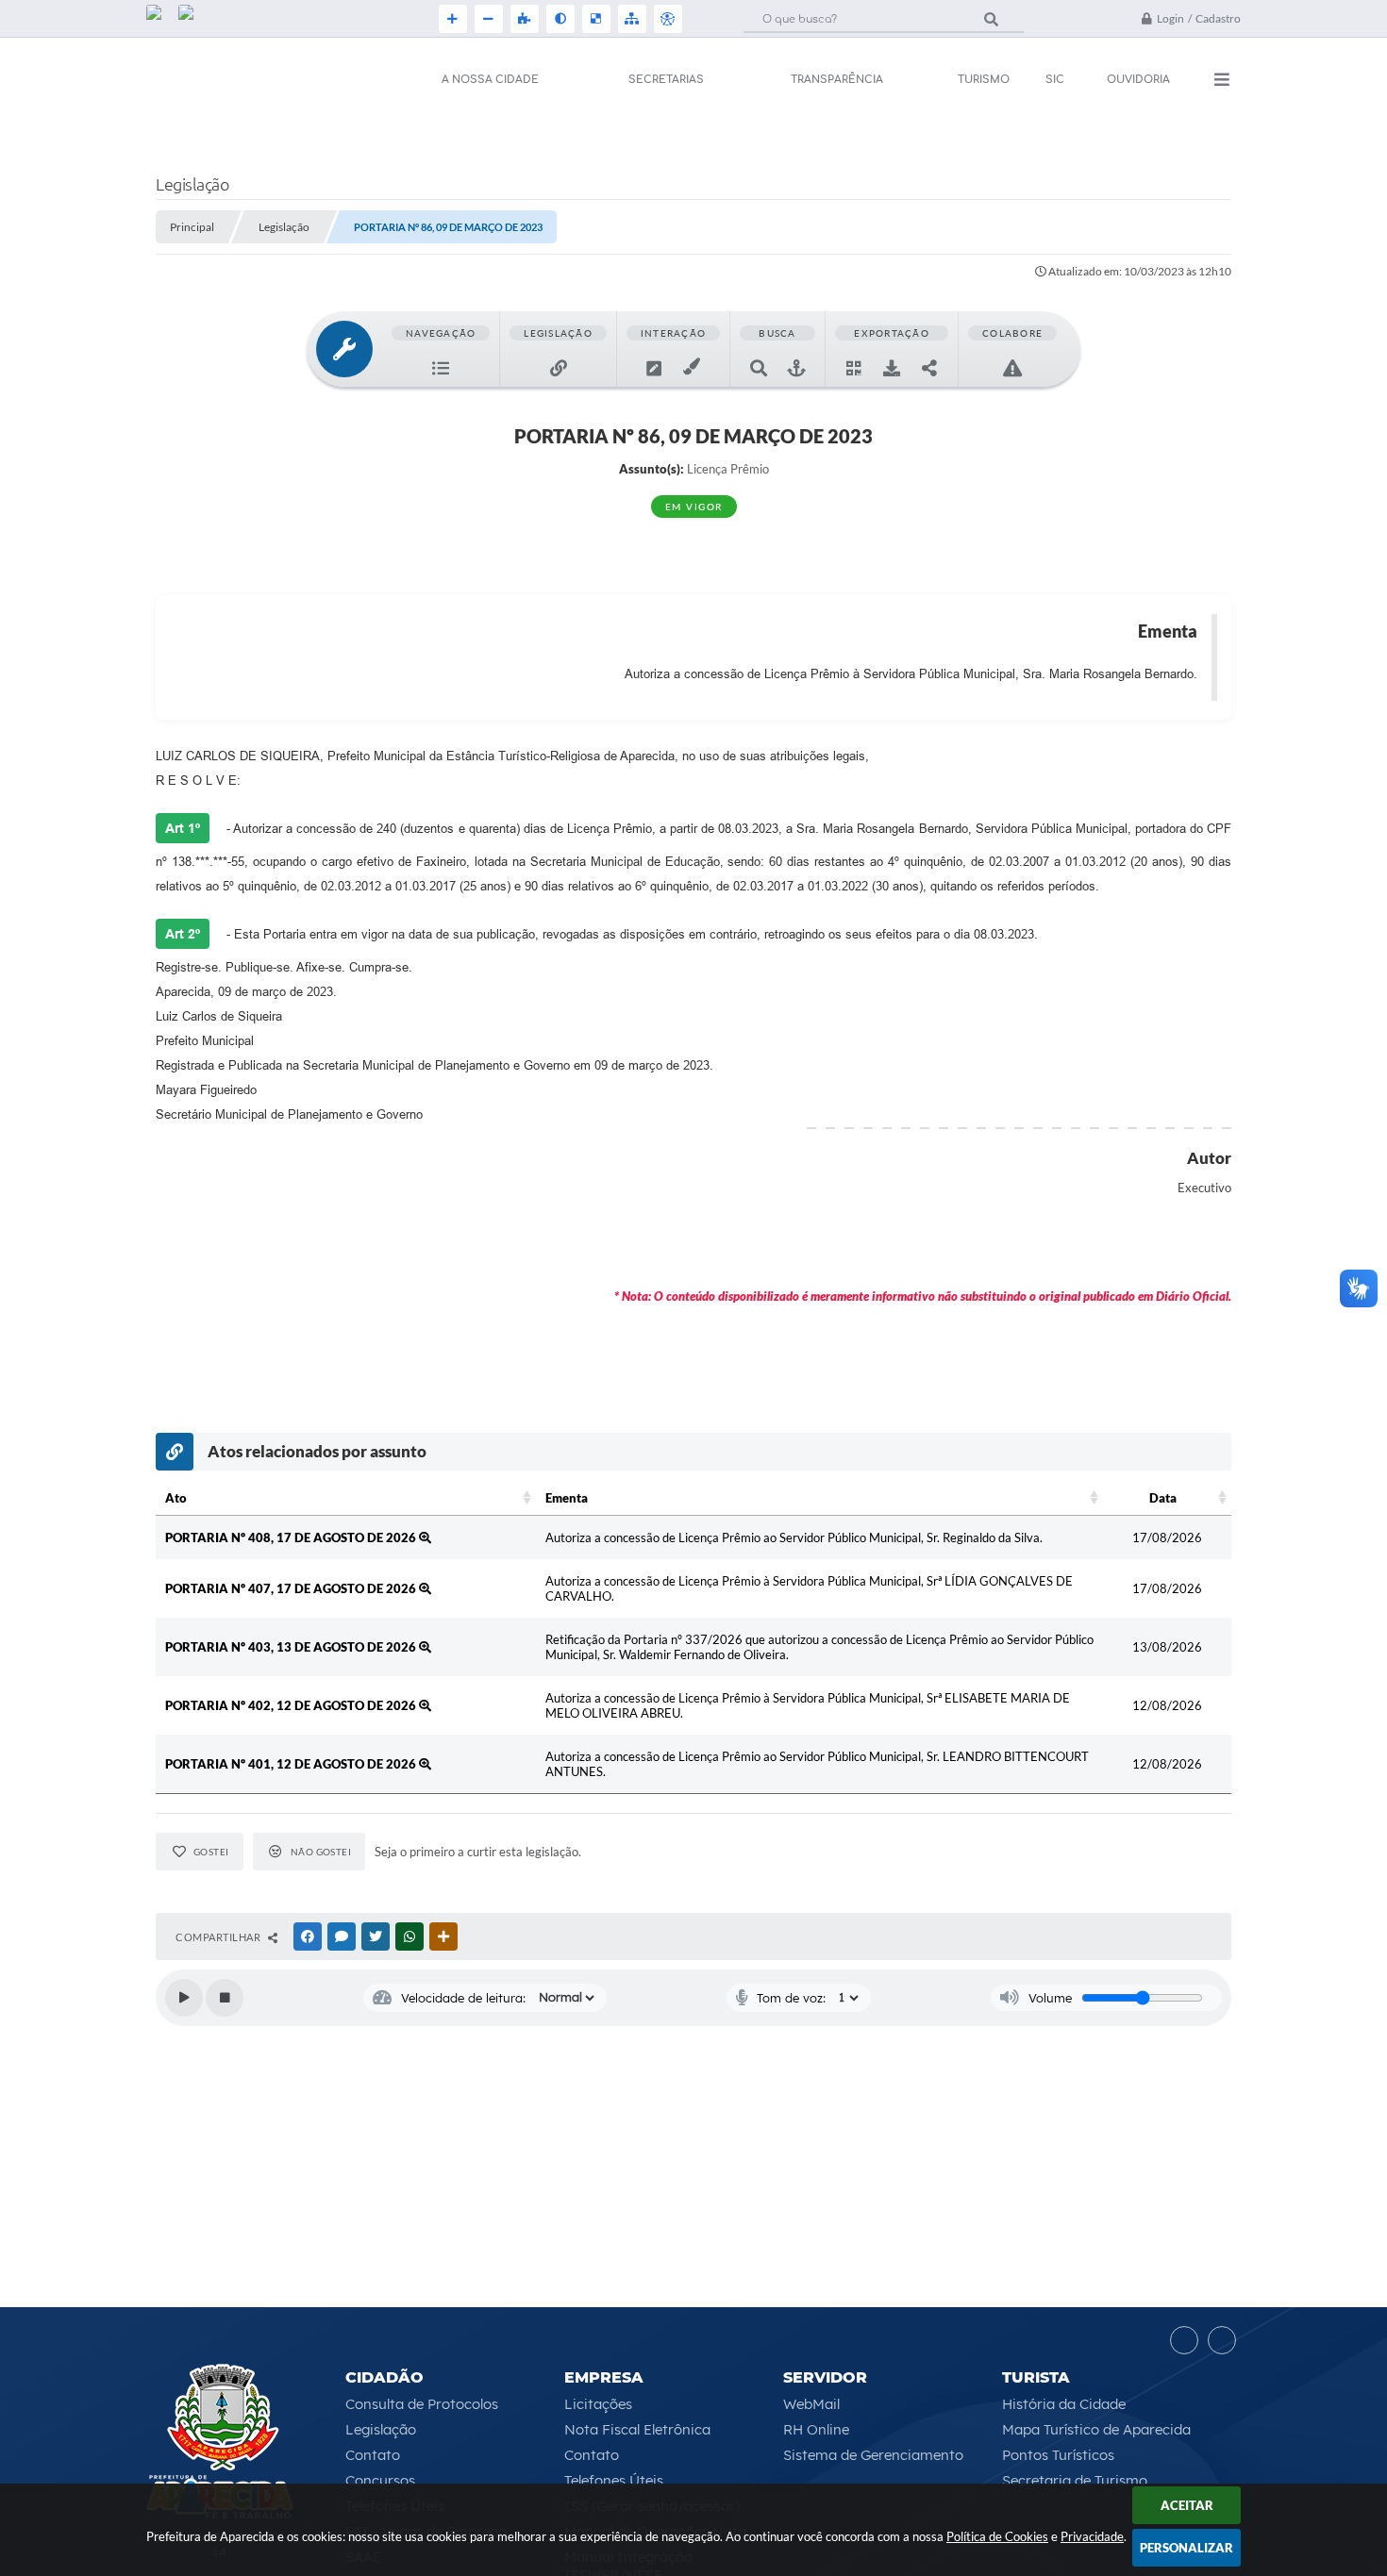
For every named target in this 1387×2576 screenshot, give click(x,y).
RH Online (816, 2429)
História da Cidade (1064, 2404)
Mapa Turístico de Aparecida (1096, 2429)
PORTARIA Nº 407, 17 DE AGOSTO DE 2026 (292, 1588)
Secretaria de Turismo (1075, 2480)
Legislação (381, 2429)
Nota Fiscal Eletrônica (637, 2429)
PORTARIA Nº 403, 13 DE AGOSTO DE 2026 (292, 1647)
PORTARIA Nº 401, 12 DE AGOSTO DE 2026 (292, 1764)
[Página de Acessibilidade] (666, 19)
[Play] (184, 1998)
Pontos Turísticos (1058, 2455)
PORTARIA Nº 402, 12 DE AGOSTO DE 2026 (292, 1705)
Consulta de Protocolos (422, 2404)
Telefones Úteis (614, 2480)
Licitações (598, 2404)
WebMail (811, 2404)
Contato (373, 2455)
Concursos (380, 2480)
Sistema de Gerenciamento (873, 2455)
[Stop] (225, 1998)
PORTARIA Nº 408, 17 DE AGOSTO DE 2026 (292, 1537)
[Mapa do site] (630, 19)
